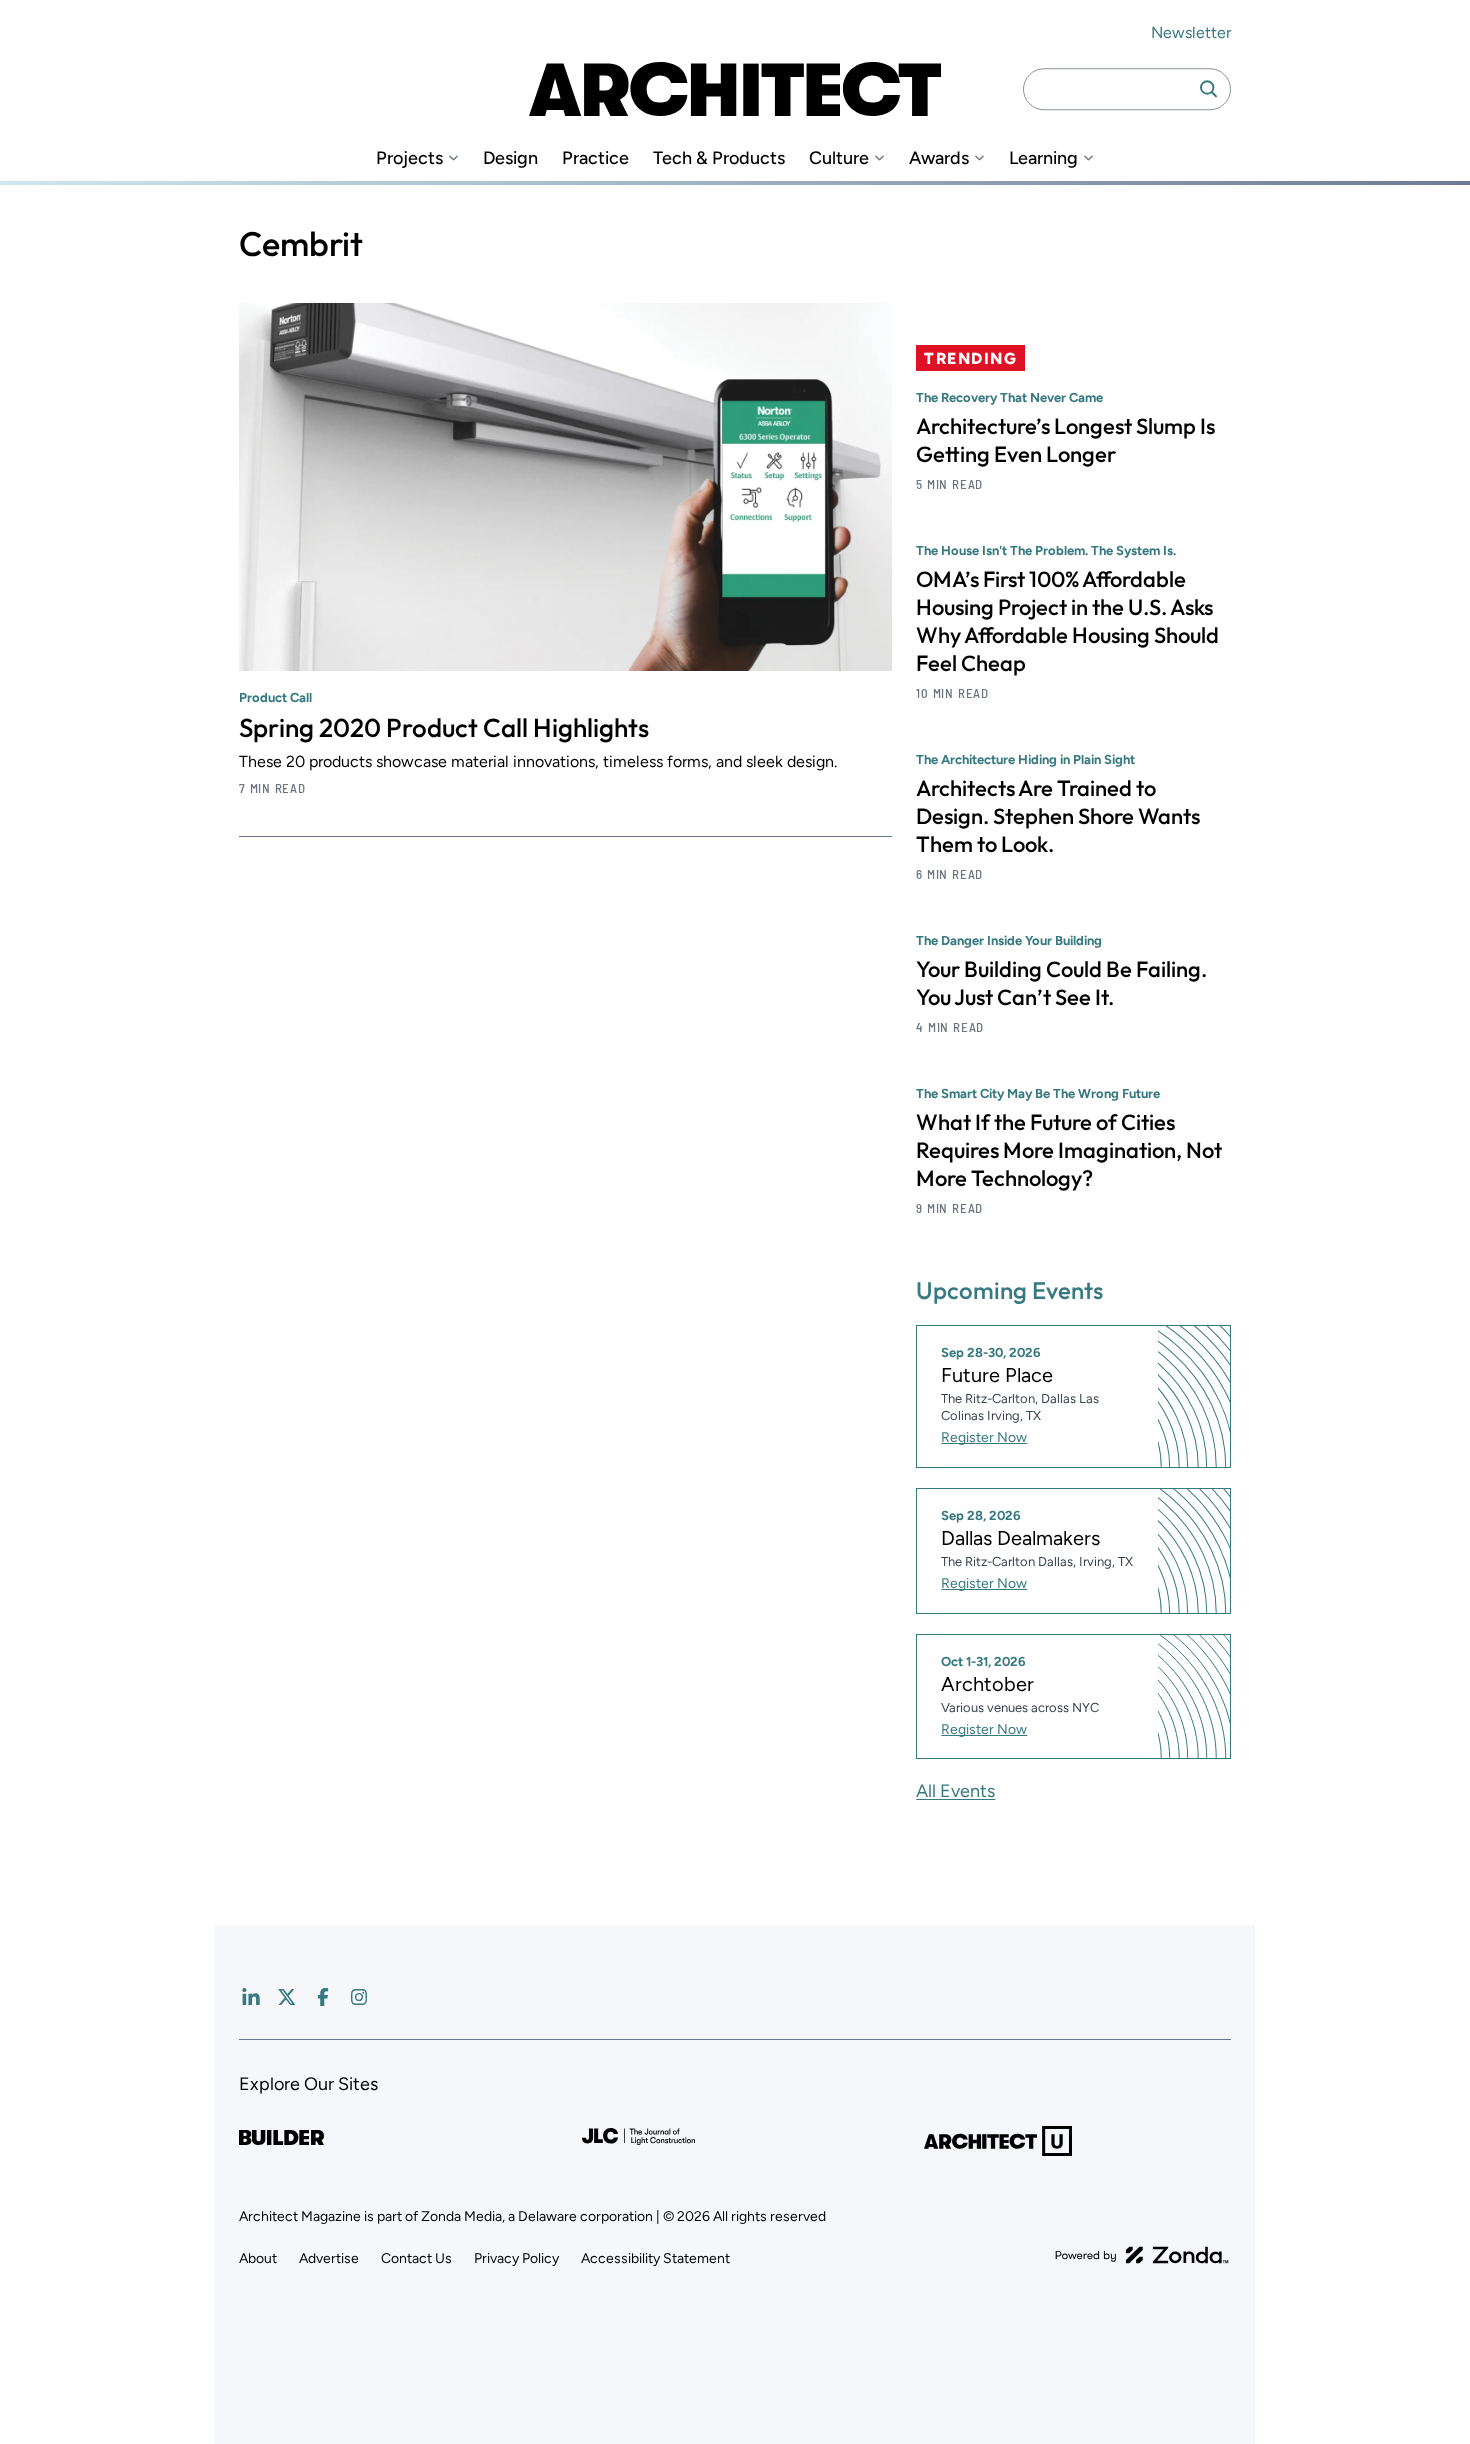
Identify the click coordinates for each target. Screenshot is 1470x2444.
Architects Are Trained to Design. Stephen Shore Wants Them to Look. (1058, 816)
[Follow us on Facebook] (323, 1997)
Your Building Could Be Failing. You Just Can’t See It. (1061, 983)
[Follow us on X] (287, 1997)
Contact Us (416, 2258)
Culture (839, 158)
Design (510, 158)
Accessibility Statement (655, 2258)
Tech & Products (719, 158)
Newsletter (1191, 32)
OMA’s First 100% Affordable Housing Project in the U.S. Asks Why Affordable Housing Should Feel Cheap (1067, 621)
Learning (1043, 158)
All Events (955, 1791)
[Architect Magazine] (735, 89)
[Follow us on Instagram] (359, 1997)
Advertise (329, 2258)
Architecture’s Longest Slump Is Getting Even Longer (1065, 440)
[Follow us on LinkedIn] (251, 1997)
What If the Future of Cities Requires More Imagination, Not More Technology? (1069, 1150)
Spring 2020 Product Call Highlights (444, 727)
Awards (939, 158)
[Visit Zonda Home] (1142, 2255)
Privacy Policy (516, 2258)
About (258, 2258)
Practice (595, 158)
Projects (409, 158)
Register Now (984, 1437)
